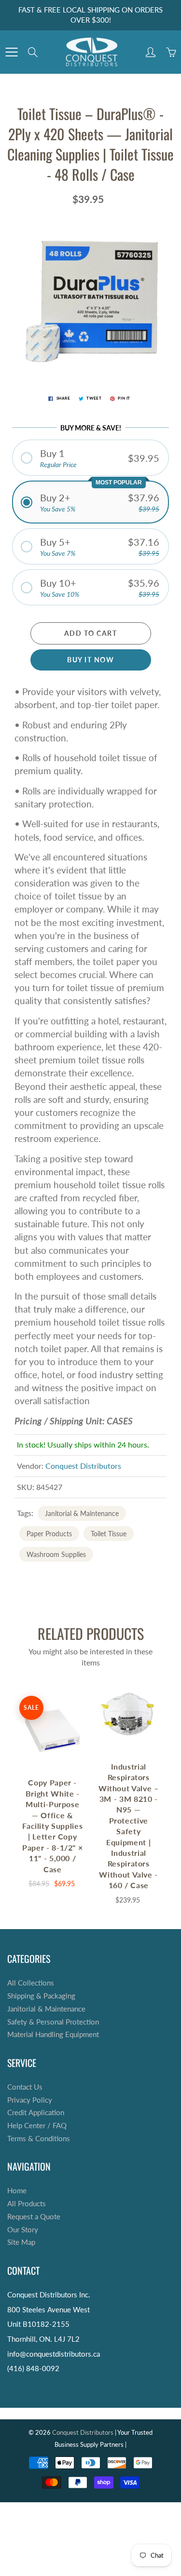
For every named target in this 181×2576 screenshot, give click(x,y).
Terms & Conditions (39, 2139)
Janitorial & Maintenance (82, 1513)
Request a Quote (34, 2217)
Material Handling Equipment (53, 2034)
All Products (27, 2204)
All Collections (31, 1983)
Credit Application (36, 2113)
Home (17, 2191)
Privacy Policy (30, 2100)
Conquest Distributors (83, 1466)
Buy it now (90, 660)
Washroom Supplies (56, 1554)
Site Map (21, 2242)
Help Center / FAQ (37, 2126)
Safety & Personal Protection (53, 2022)
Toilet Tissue (109, 1534)
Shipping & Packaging (41, 1996)
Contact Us (25, 2087)
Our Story (23, 2230)
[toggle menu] (11, 52)
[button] (90, 458)
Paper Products (49, 1534)
